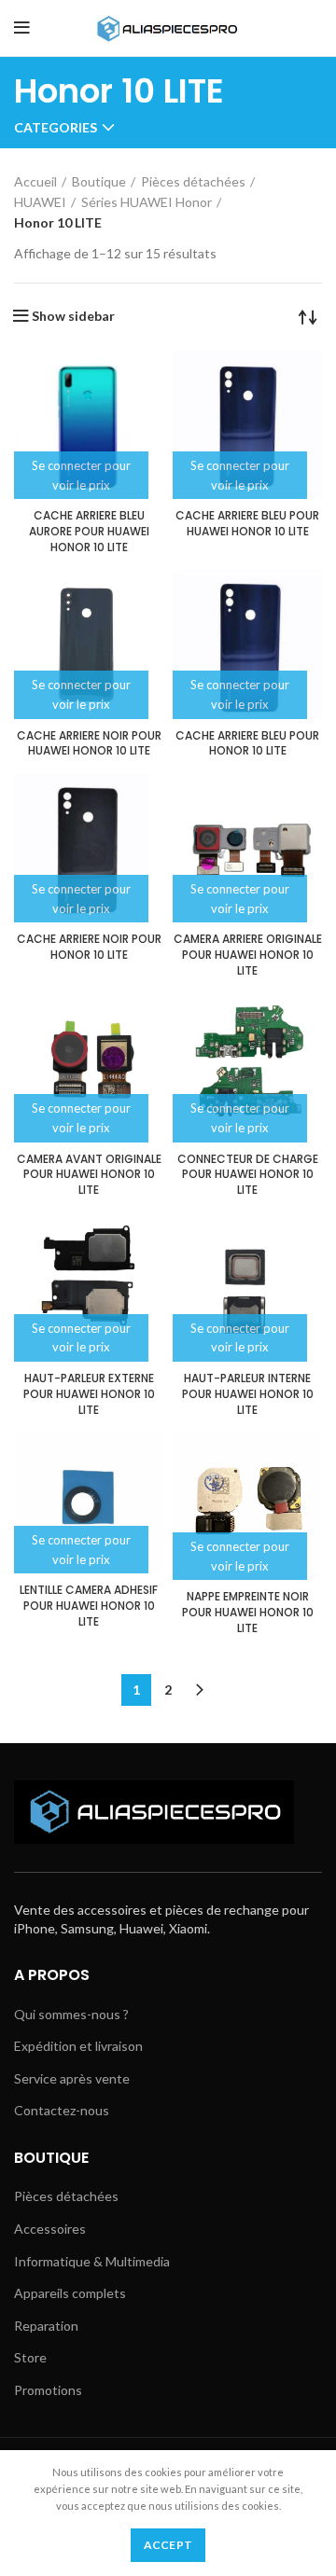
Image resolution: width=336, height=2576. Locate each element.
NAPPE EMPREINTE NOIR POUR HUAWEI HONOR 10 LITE (248, 1612)
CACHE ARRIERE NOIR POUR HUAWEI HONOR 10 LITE (89, 743)
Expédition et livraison (78, 2046)
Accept (168, 2545)
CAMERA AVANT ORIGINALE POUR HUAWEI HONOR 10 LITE (89, 1175)
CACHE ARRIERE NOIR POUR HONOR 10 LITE (89, 947)
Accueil (35, 181)
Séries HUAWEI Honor (147, 202)
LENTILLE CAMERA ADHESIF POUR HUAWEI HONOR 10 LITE (89, 1606)
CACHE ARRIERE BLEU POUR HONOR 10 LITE (247, 743)
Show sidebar (73, 316)
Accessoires (50, 2229)
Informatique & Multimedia (92, 2261)
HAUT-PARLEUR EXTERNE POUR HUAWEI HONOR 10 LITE (89, 1394)
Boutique (99, 181)
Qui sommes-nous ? (71, 2014)
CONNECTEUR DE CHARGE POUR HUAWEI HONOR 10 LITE (248, 1175)
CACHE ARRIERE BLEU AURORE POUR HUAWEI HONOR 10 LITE (89, 531)
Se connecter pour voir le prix (81, 475)
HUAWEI (40, 202)
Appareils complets (70, 2293)
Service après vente (72, 2078)
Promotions (48, 2390)
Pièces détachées (193, 181)
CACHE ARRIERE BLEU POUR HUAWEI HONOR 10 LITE (247, 523)
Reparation (46, 2326)
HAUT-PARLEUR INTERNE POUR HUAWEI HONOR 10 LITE (248, 1394)
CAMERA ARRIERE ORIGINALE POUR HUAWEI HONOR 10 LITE (248, 955)
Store (30, 2357)
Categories (56, 128)
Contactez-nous (62, 2110)
